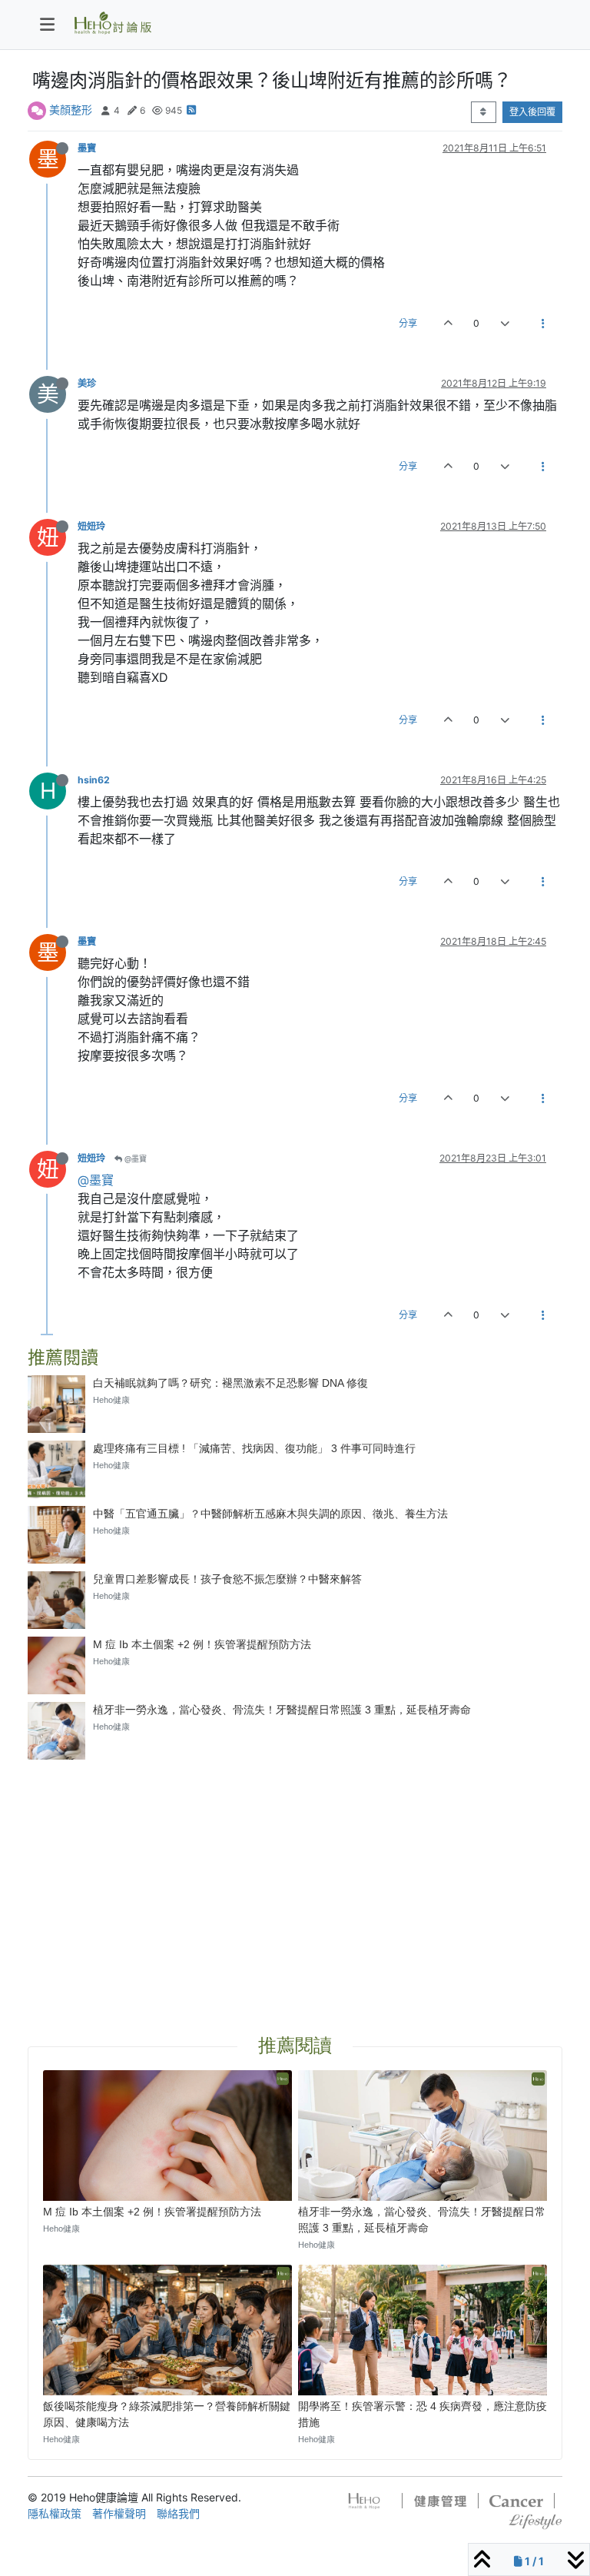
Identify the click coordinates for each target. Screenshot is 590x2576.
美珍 (87, 383)
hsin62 (94, 780)
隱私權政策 (55, 2513)
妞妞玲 (91, 526)
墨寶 (87, 148)
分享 (408, 323)
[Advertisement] (295, 1879)
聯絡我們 (178, 2513)
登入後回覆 (532, 112)
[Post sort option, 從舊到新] (484, 112)
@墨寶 (134, 1158)
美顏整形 (71, 110)
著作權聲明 (119, 2513)
